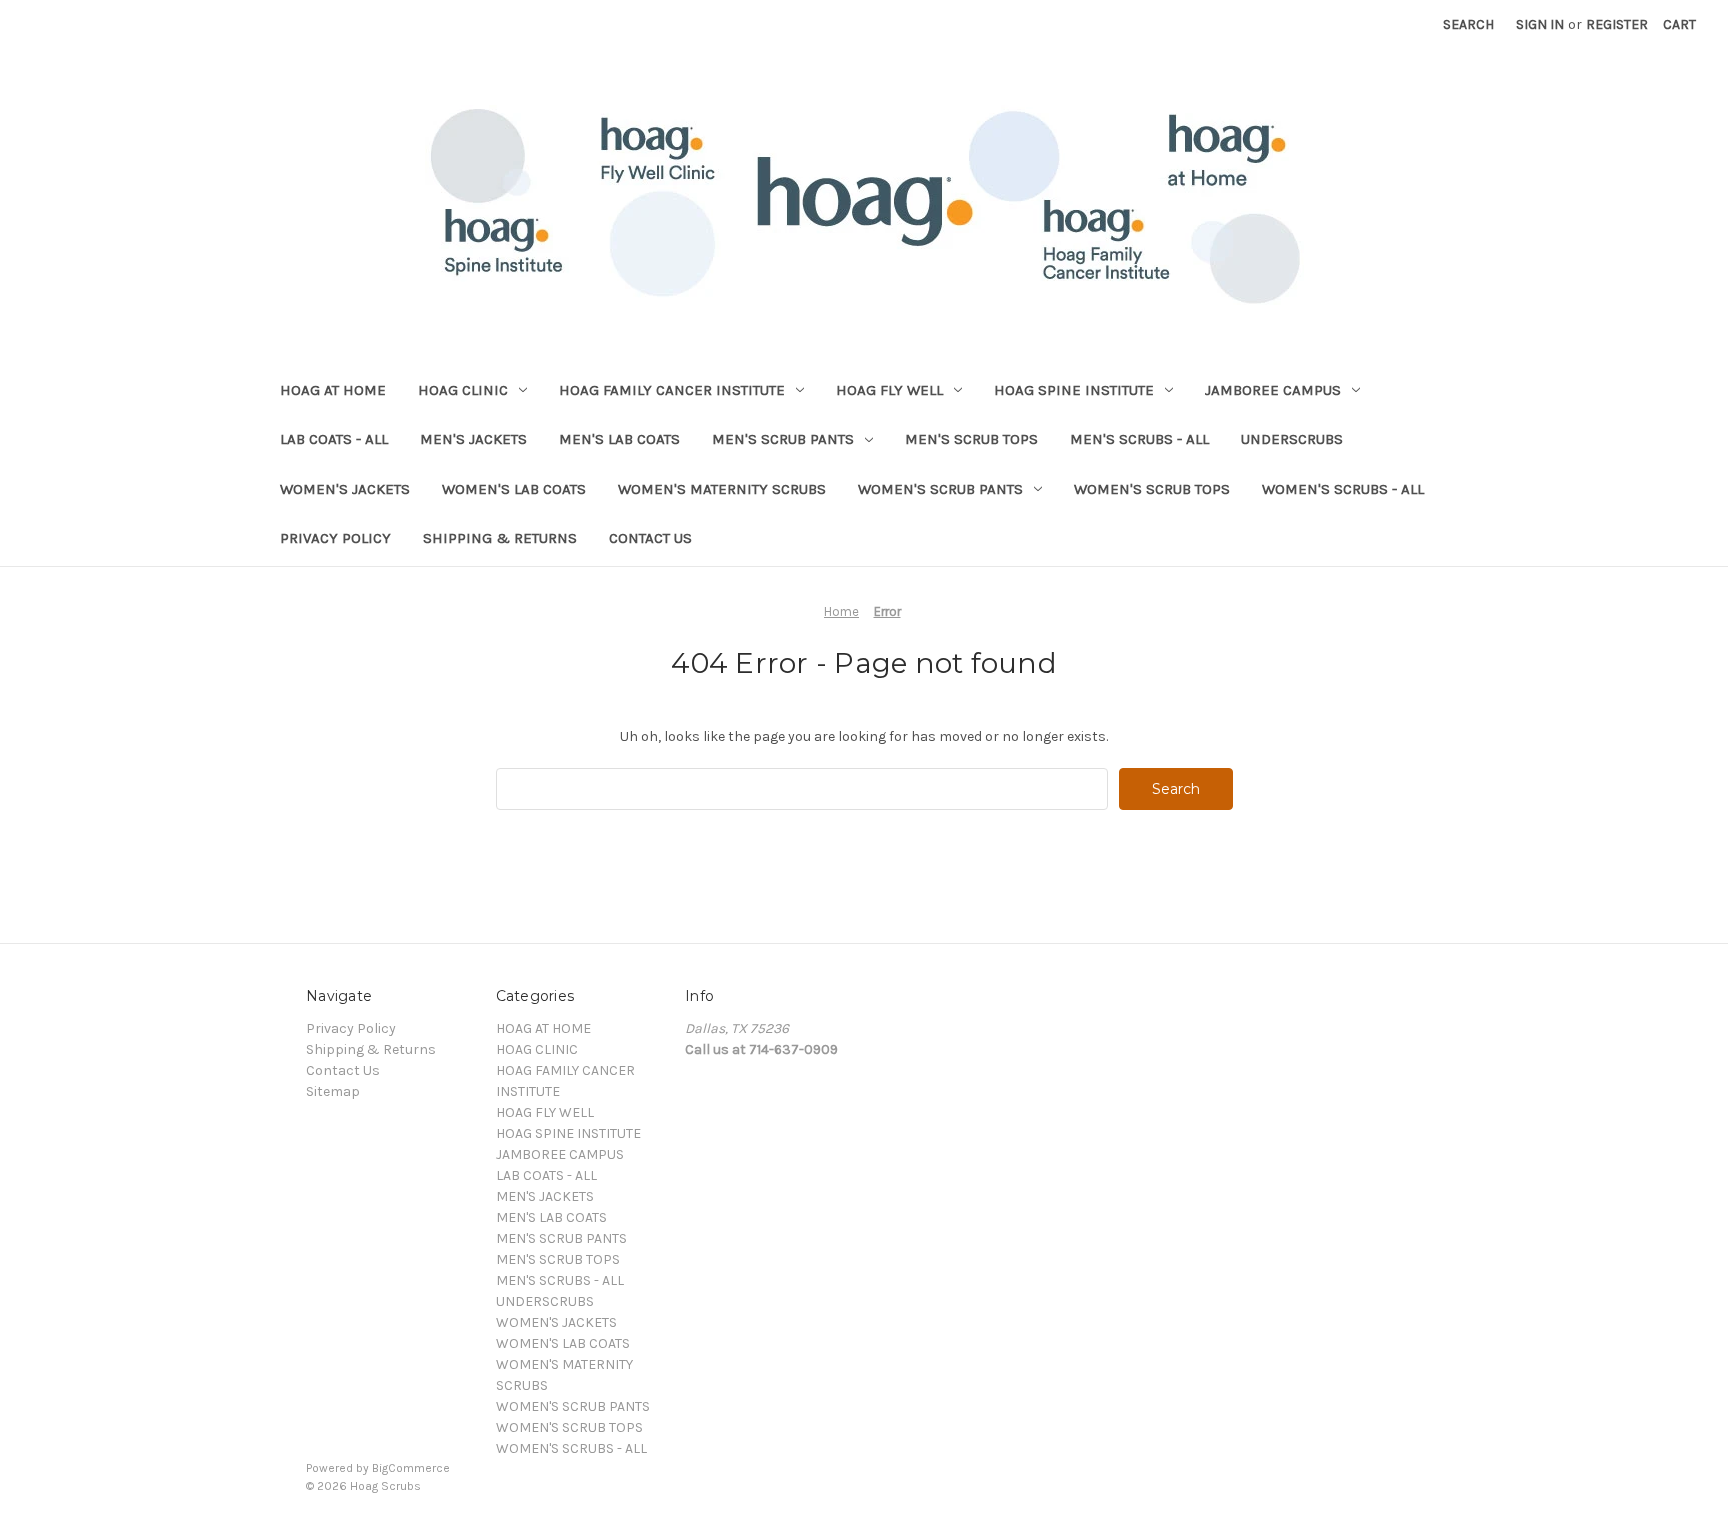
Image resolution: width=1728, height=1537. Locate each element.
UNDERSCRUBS (1292, 439)
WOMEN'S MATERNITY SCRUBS (722, 489)
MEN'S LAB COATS (619, 439)
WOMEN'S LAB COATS (514, 489)
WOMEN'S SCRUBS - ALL (1343, 489)
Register (1617, 24)
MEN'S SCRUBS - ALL (1139, 439)
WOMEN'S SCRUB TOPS (1152, 489)
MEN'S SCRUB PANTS (783, 439)
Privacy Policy (335, 538)
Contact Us (650, 538)
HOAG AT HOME (333, 390)
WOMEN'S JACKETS (345, 489)
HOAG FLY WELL (889, 390)
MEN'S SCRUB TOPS (971, 439)
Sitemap (333, 1091)
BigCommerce (411, 1468)
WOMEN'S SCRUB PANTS (940, 489)
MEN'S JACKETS (473, 439)
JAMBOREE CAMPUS (1273, 390)
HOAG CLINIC (463, 390)
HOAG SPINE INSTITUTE (1074, 390)
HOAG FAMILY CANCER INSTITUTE (672, 390)
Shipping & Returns (500, 538)
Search (1468, 24)
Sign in (1540, 24)
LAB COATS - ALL (334, 439)
